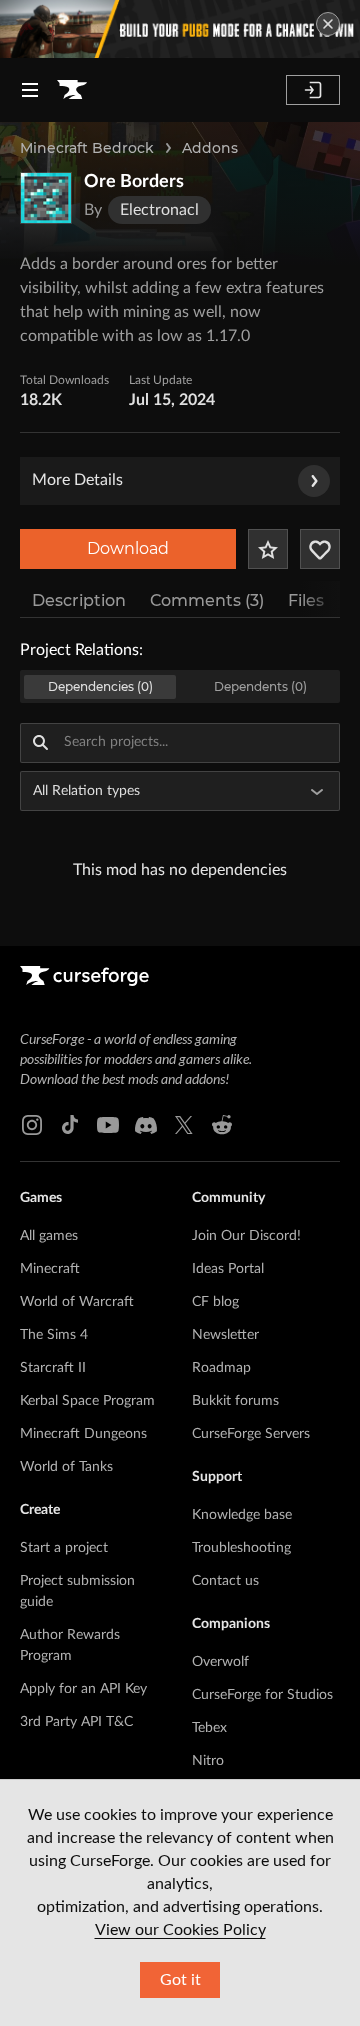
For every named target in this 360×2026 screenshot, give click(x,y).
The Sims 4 (54, 1335)
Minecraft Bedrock (87, 148)
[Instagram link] (32, 1125)
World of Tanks (66, 1467)
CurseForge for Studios (262, 1695)
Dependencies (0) (100, 686)
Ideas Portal (228, 1269)
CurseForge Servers (251, 1434)
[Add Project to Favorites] (268, 549)
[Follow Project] (320, 549)
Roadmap (221, 1368)
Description (79, 600)
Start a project (64, 1548)
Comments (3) (207, 600)
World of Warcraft (77, 1302)
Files (306, 600)
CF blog (215, 1302)
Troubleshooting (241, 1548)
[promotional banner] (180, 29)
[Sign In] (313, 90)
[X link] (184, 1125)
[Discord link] (146, 1125)
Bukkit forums (235, 1401)
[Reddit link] (222, 1125)
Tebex (209, 1728)
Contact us (225, 1581)
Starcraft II (53, 1368)
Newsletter (225, 1335)
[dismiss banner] (328, 24)
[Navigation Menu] (30, 90)
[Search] (40, 743)
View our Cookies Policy (180, 1930)
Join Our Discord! (246, 1236)
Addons (210, 148)
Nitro (208, 1761)
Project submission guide (77, 1591)
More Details (77, 480)
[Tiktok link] (70, 1125)
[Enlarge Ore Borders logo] (46, 198)
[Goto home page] (72, 90)
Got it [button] (180, 1980)
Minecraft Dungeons (83, 1434)
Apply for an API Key (83, 1689)
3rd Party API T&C (76, 1722)
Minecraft (50, 1269)
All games (49, 1236)
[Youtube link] (108, 1125)
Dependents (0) (260, 686)
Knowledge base (242, 1515)
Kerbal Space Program (87, 1401)
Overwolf (220, 1662)
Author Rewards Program (70, 1645)
